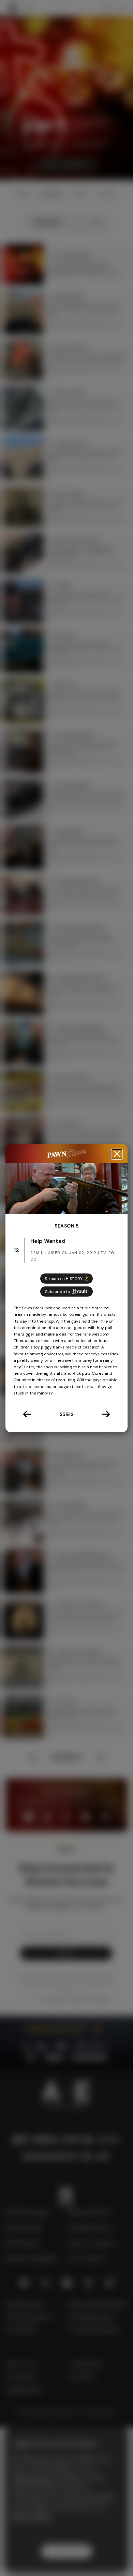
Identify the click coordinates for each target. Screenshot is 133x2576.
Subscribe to (57, 1292)
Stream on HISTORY (64, 1279)
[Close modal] (117, 1154)
